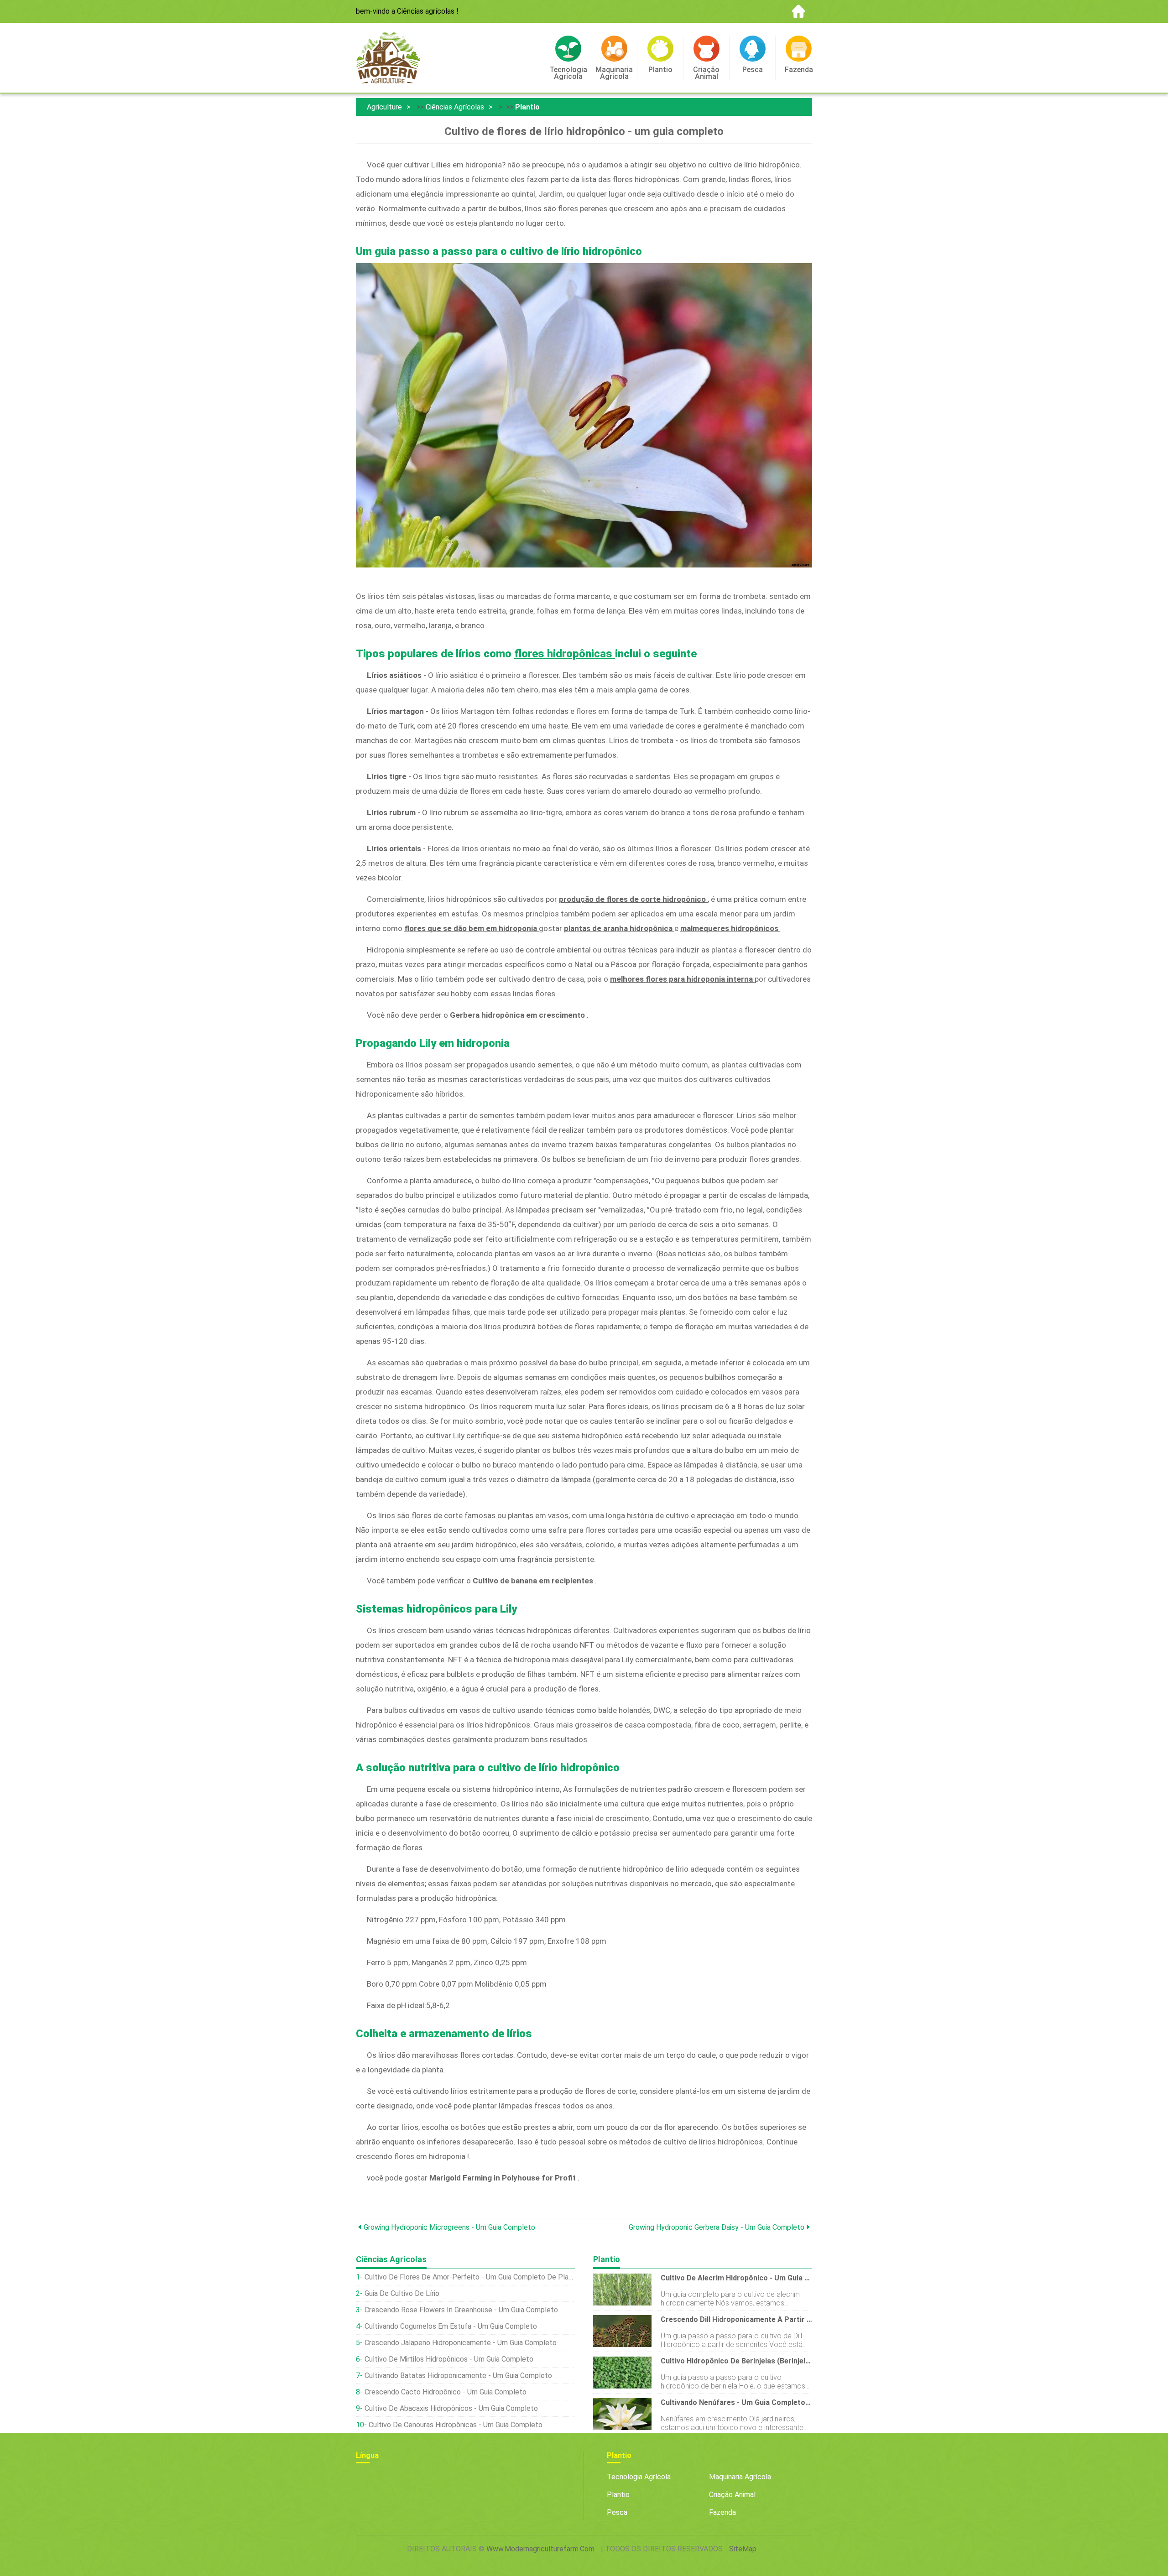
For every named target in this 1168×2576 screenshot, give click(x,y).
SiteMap (743, 2549)
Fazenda (722, 2512)
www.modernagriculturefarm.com (540, 2549)
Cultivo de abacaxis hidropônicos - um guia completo (451, 2408)
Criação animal (732, 2495)
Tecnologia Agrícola (639, 2477)
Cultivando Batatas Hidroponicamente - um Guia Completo (458, 2376)
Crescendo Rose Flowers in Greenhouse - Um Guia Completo (461, 2310)
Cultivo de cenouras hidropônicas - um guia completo (456, 2425)
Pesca (617, 2512)
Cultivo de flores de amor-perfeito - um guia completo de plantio (470, 2277)
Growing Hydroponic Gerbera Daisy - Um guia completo (717, 2227)
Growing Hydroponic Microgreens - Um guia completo (449, 2227)
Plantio (527, 107)
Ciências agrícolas (455, 107)
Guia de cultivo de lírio (402, 2293)
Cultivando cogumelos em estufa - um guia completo (451, 2326)
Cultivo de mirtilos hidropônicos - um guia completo (449, 2359)
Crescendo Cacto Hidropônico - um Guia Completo (446, 2392)
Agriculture (384, 107)
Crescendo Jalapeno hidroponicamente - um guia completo (461, 2343)
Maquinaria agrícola (740, 2477)
